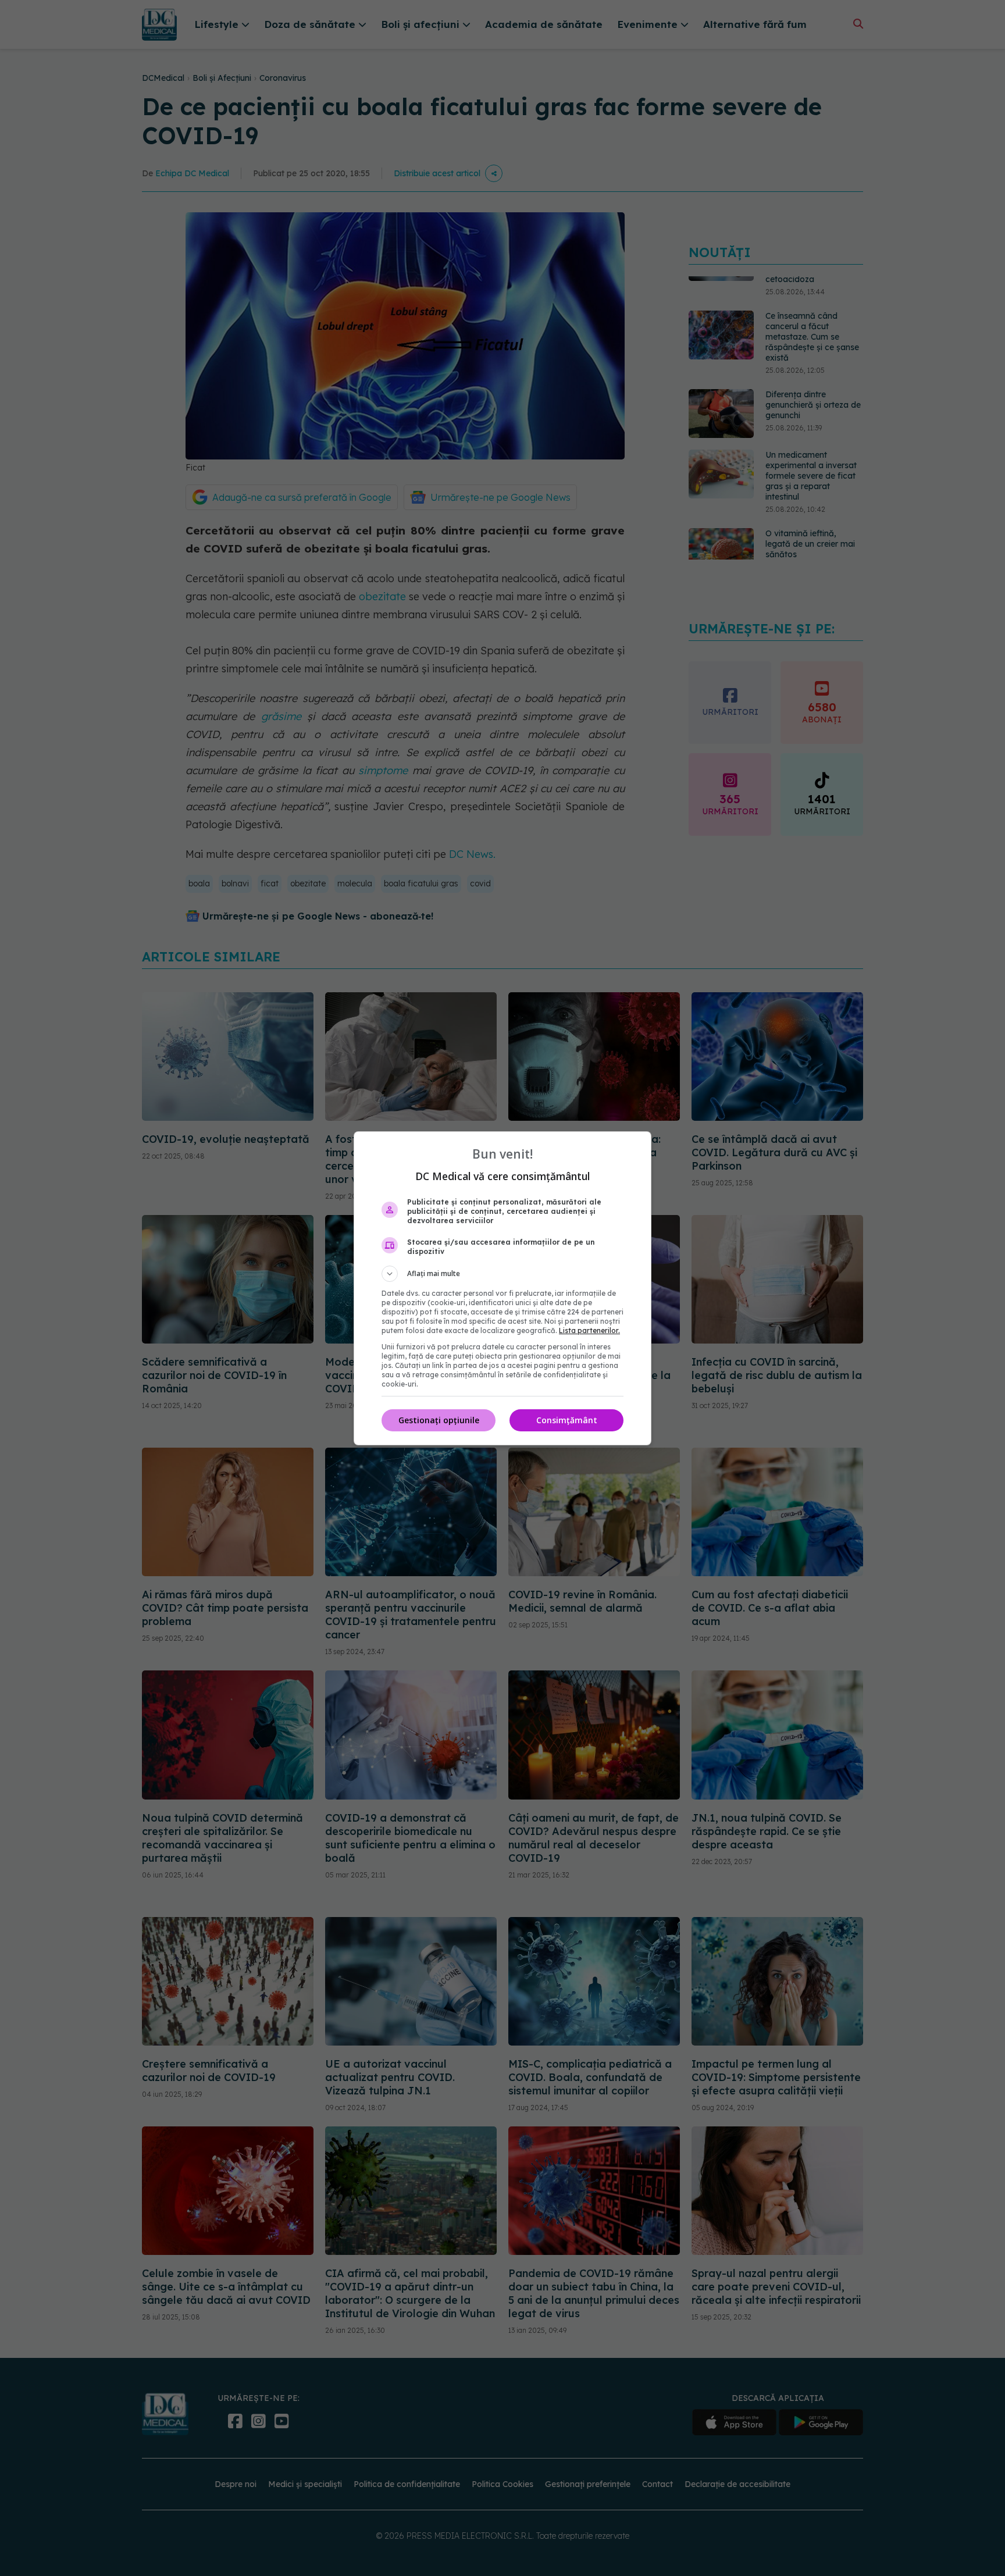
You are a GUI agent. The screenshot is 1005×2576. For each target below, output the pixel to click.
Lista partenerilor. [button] (589, 1330)
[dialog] (502, 1288)
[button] (502, 1274)
